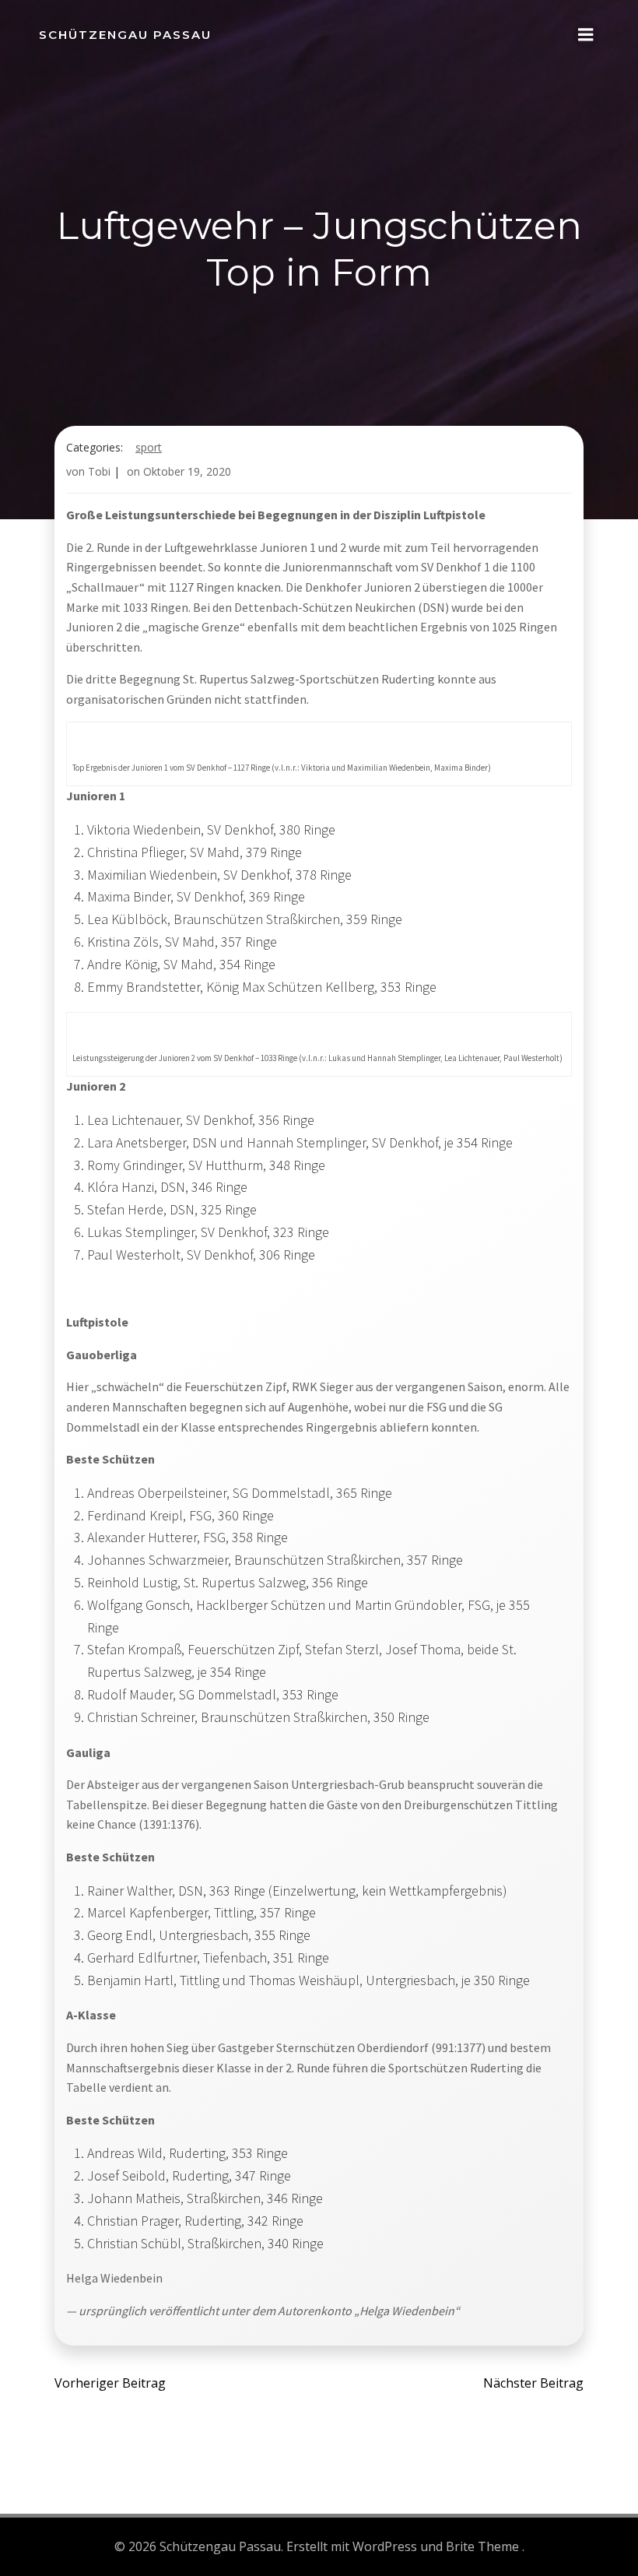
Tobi (99, 471)
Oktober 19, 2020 (187, 471)
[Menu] (586, 35)
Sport (149, 447)
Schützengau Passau (125, 35)
